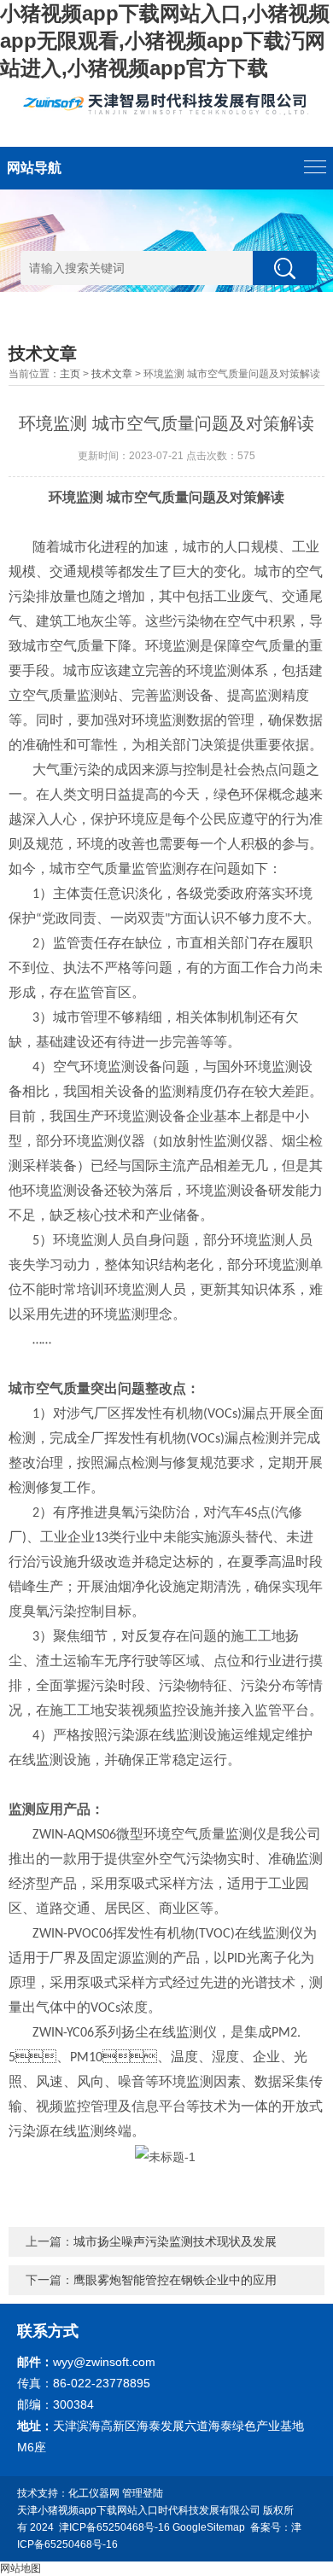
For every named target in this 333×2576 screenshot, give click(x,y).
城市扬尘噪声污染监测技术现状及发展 (175, 2241)
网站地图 (20, 2568)
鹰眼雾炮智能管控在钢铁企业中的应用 (175, 2280)
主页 (70, 374)
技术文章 (112, 374)
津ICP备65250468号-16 (114, 2527)
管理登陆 (143, 2493)
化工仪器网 (94, 2493)
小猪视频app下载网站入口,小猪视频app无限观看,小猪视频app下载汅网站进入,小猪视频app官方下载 (165, 41)
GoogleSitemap (209, 2527)
